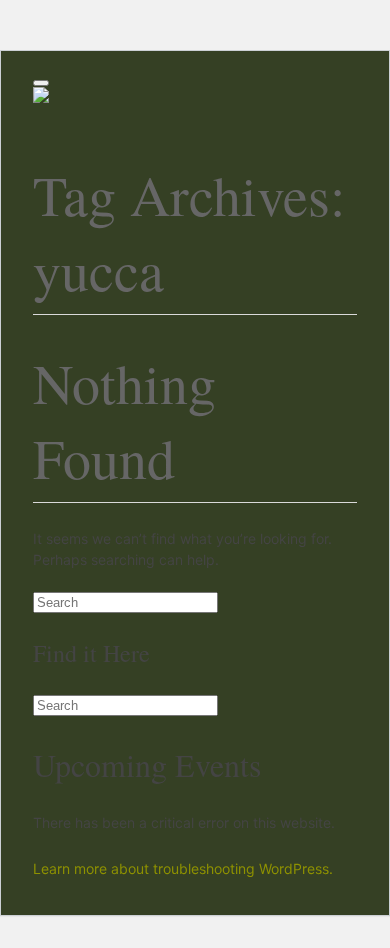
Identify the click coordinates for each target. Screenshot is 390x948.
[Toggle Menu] (41, 83)
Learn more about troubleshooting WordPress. (183, 868)
